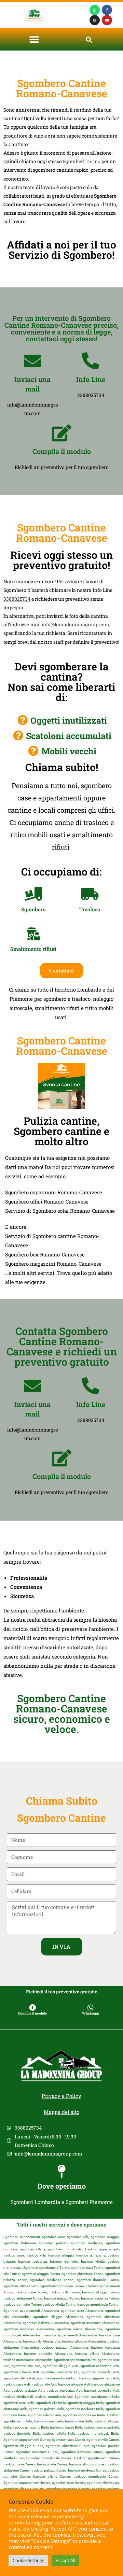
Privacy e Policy (61, 2096)
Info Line (91, 379)
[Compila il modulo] (61, 433)
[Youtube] (107, 20)
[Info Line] (91, 361)
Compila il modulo (62, 451)
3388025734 (17, 599)
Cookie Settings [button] (28, 2560)
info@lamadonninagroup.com (76, 624)
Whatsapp (91, 2013)
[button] (34, 39)
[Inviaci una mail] (32, 361)
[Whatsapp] (95, 10)
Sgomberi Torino (82, 161)
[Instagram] (95, 20)
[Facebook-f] (107, 10)
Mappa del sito (61, 2112)
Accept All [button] (65, 2560)
